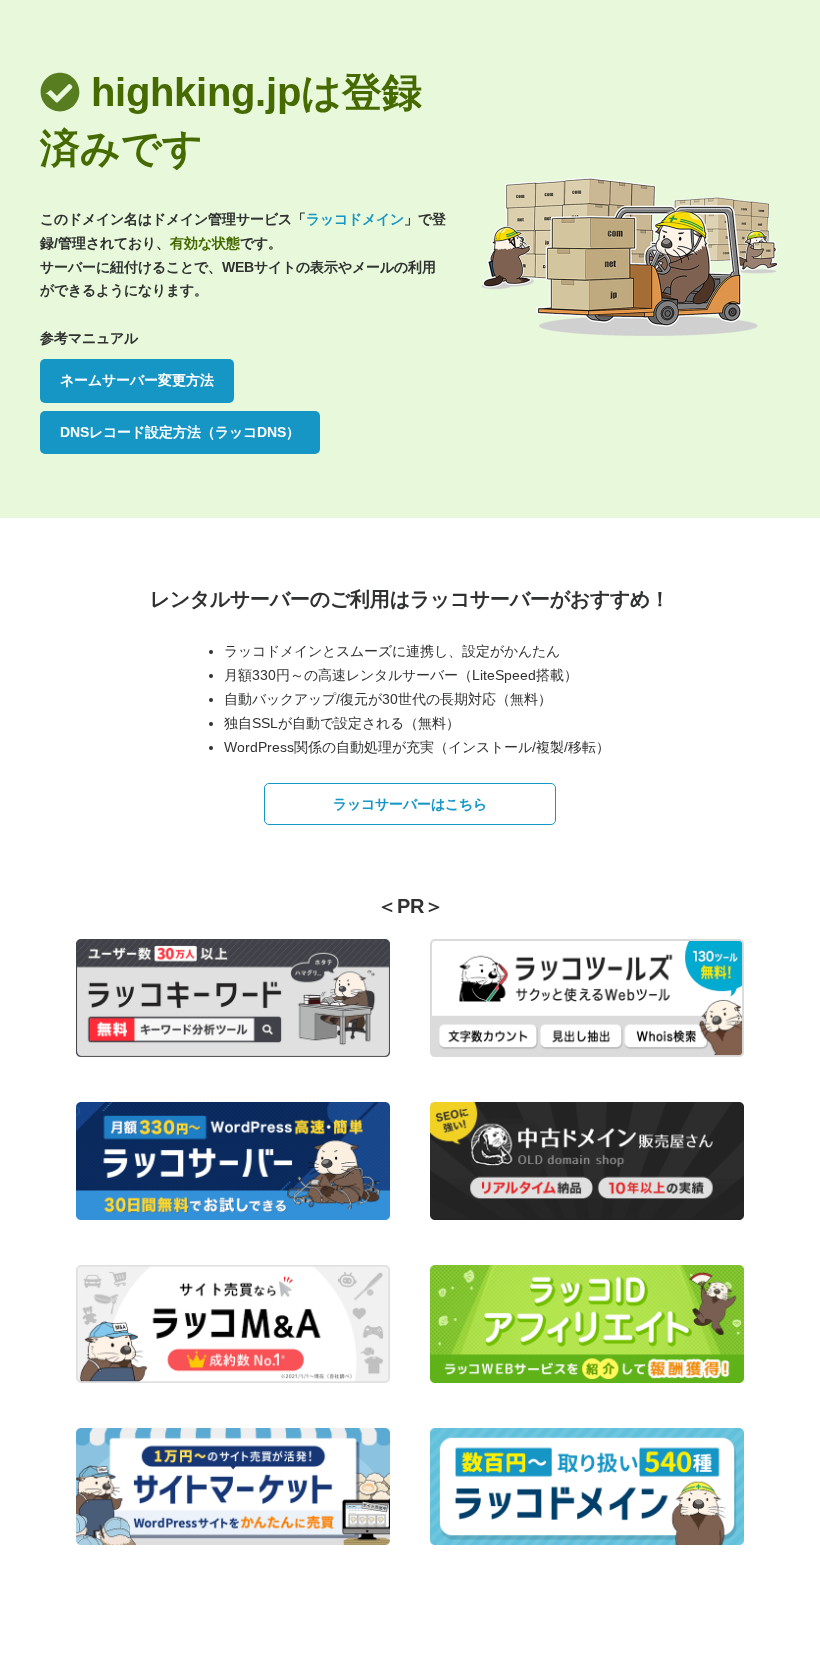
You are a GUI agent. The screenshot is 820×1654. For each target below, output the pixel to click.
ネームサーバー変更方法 (137, 380)
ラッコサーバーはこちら (410, 804)
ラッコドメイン (355, 219)
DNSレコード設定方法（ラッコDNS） (180, 432)
